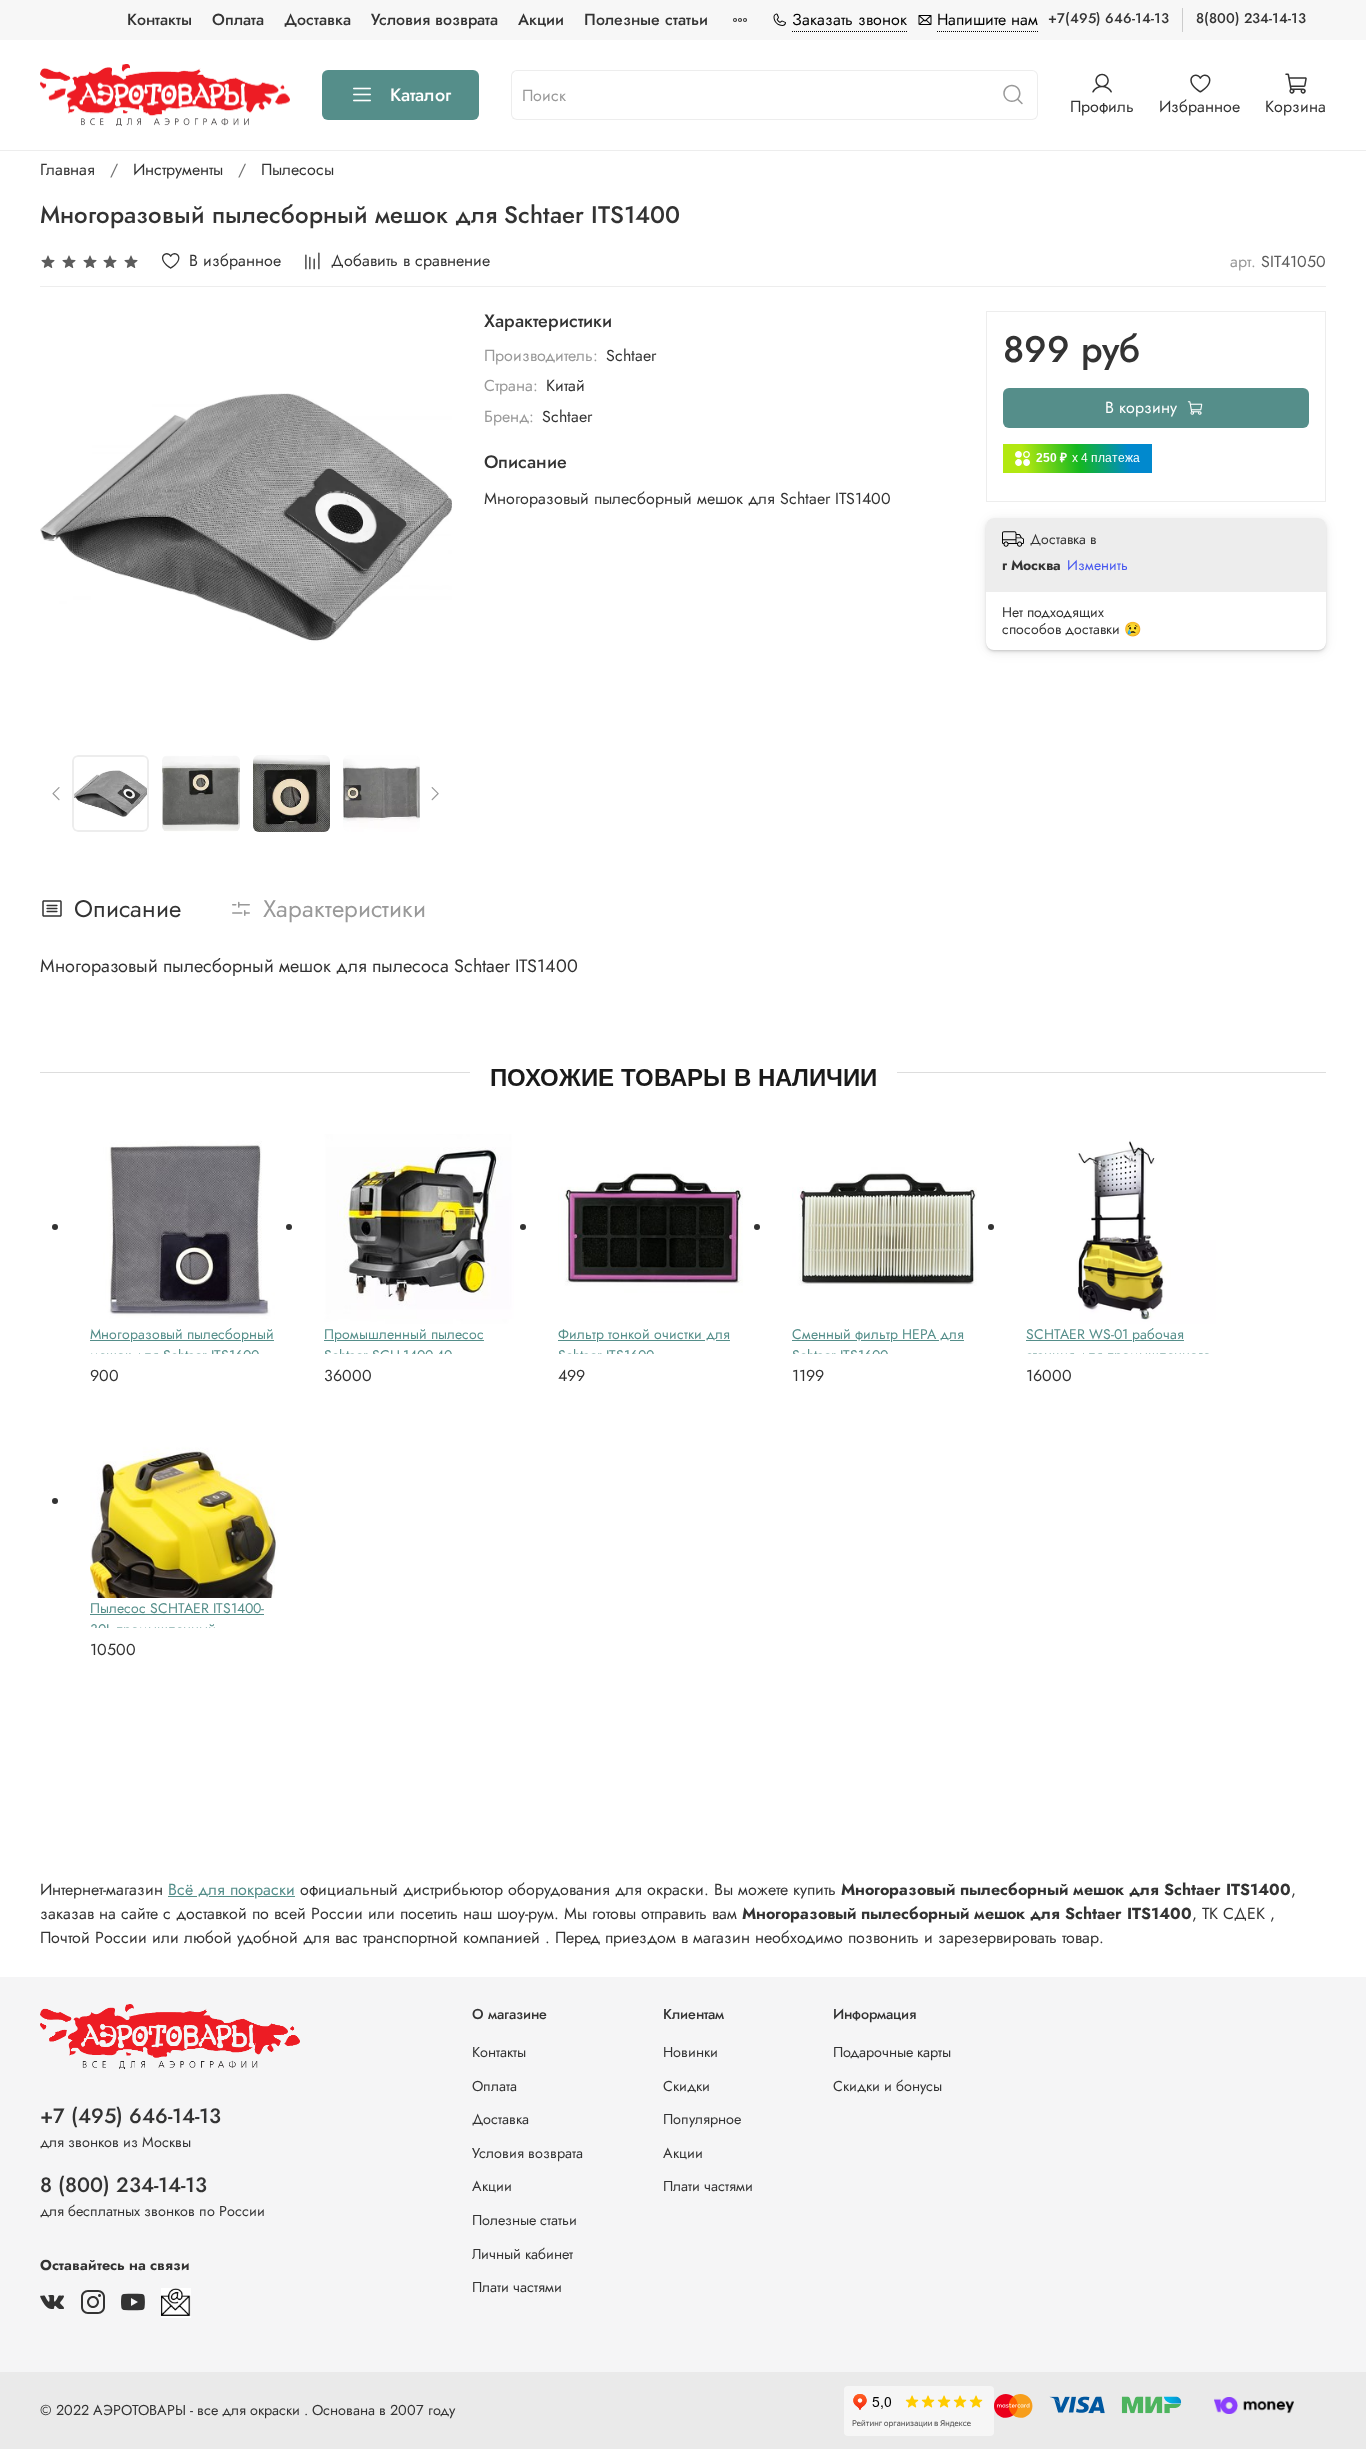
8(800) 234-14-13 (1251, 18)
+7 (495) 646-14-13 (130, 2116)
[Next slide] (420, 517)
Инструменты (178, 169)
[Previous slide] (72, 517)
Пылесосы (297, 169)
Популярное (702, 2119)
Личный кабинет (522, 2254)
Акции (541, 19)
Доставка (317, 19)
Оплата (238, 19)
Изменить (1097, 565)
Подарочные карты (892, 2052)
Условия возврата (434, 19)
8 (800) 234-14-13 (123, 2185)
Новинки (690, 2052)
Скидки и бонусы (887, 2086)
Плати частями (517, 2287)
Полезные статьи (646, 19)
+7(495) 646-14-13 (1108, 18)
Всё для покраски (231, 1889)
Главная (67, 169)
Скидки (686, 2086)
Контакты (159, 19)
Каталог (420, 95)
